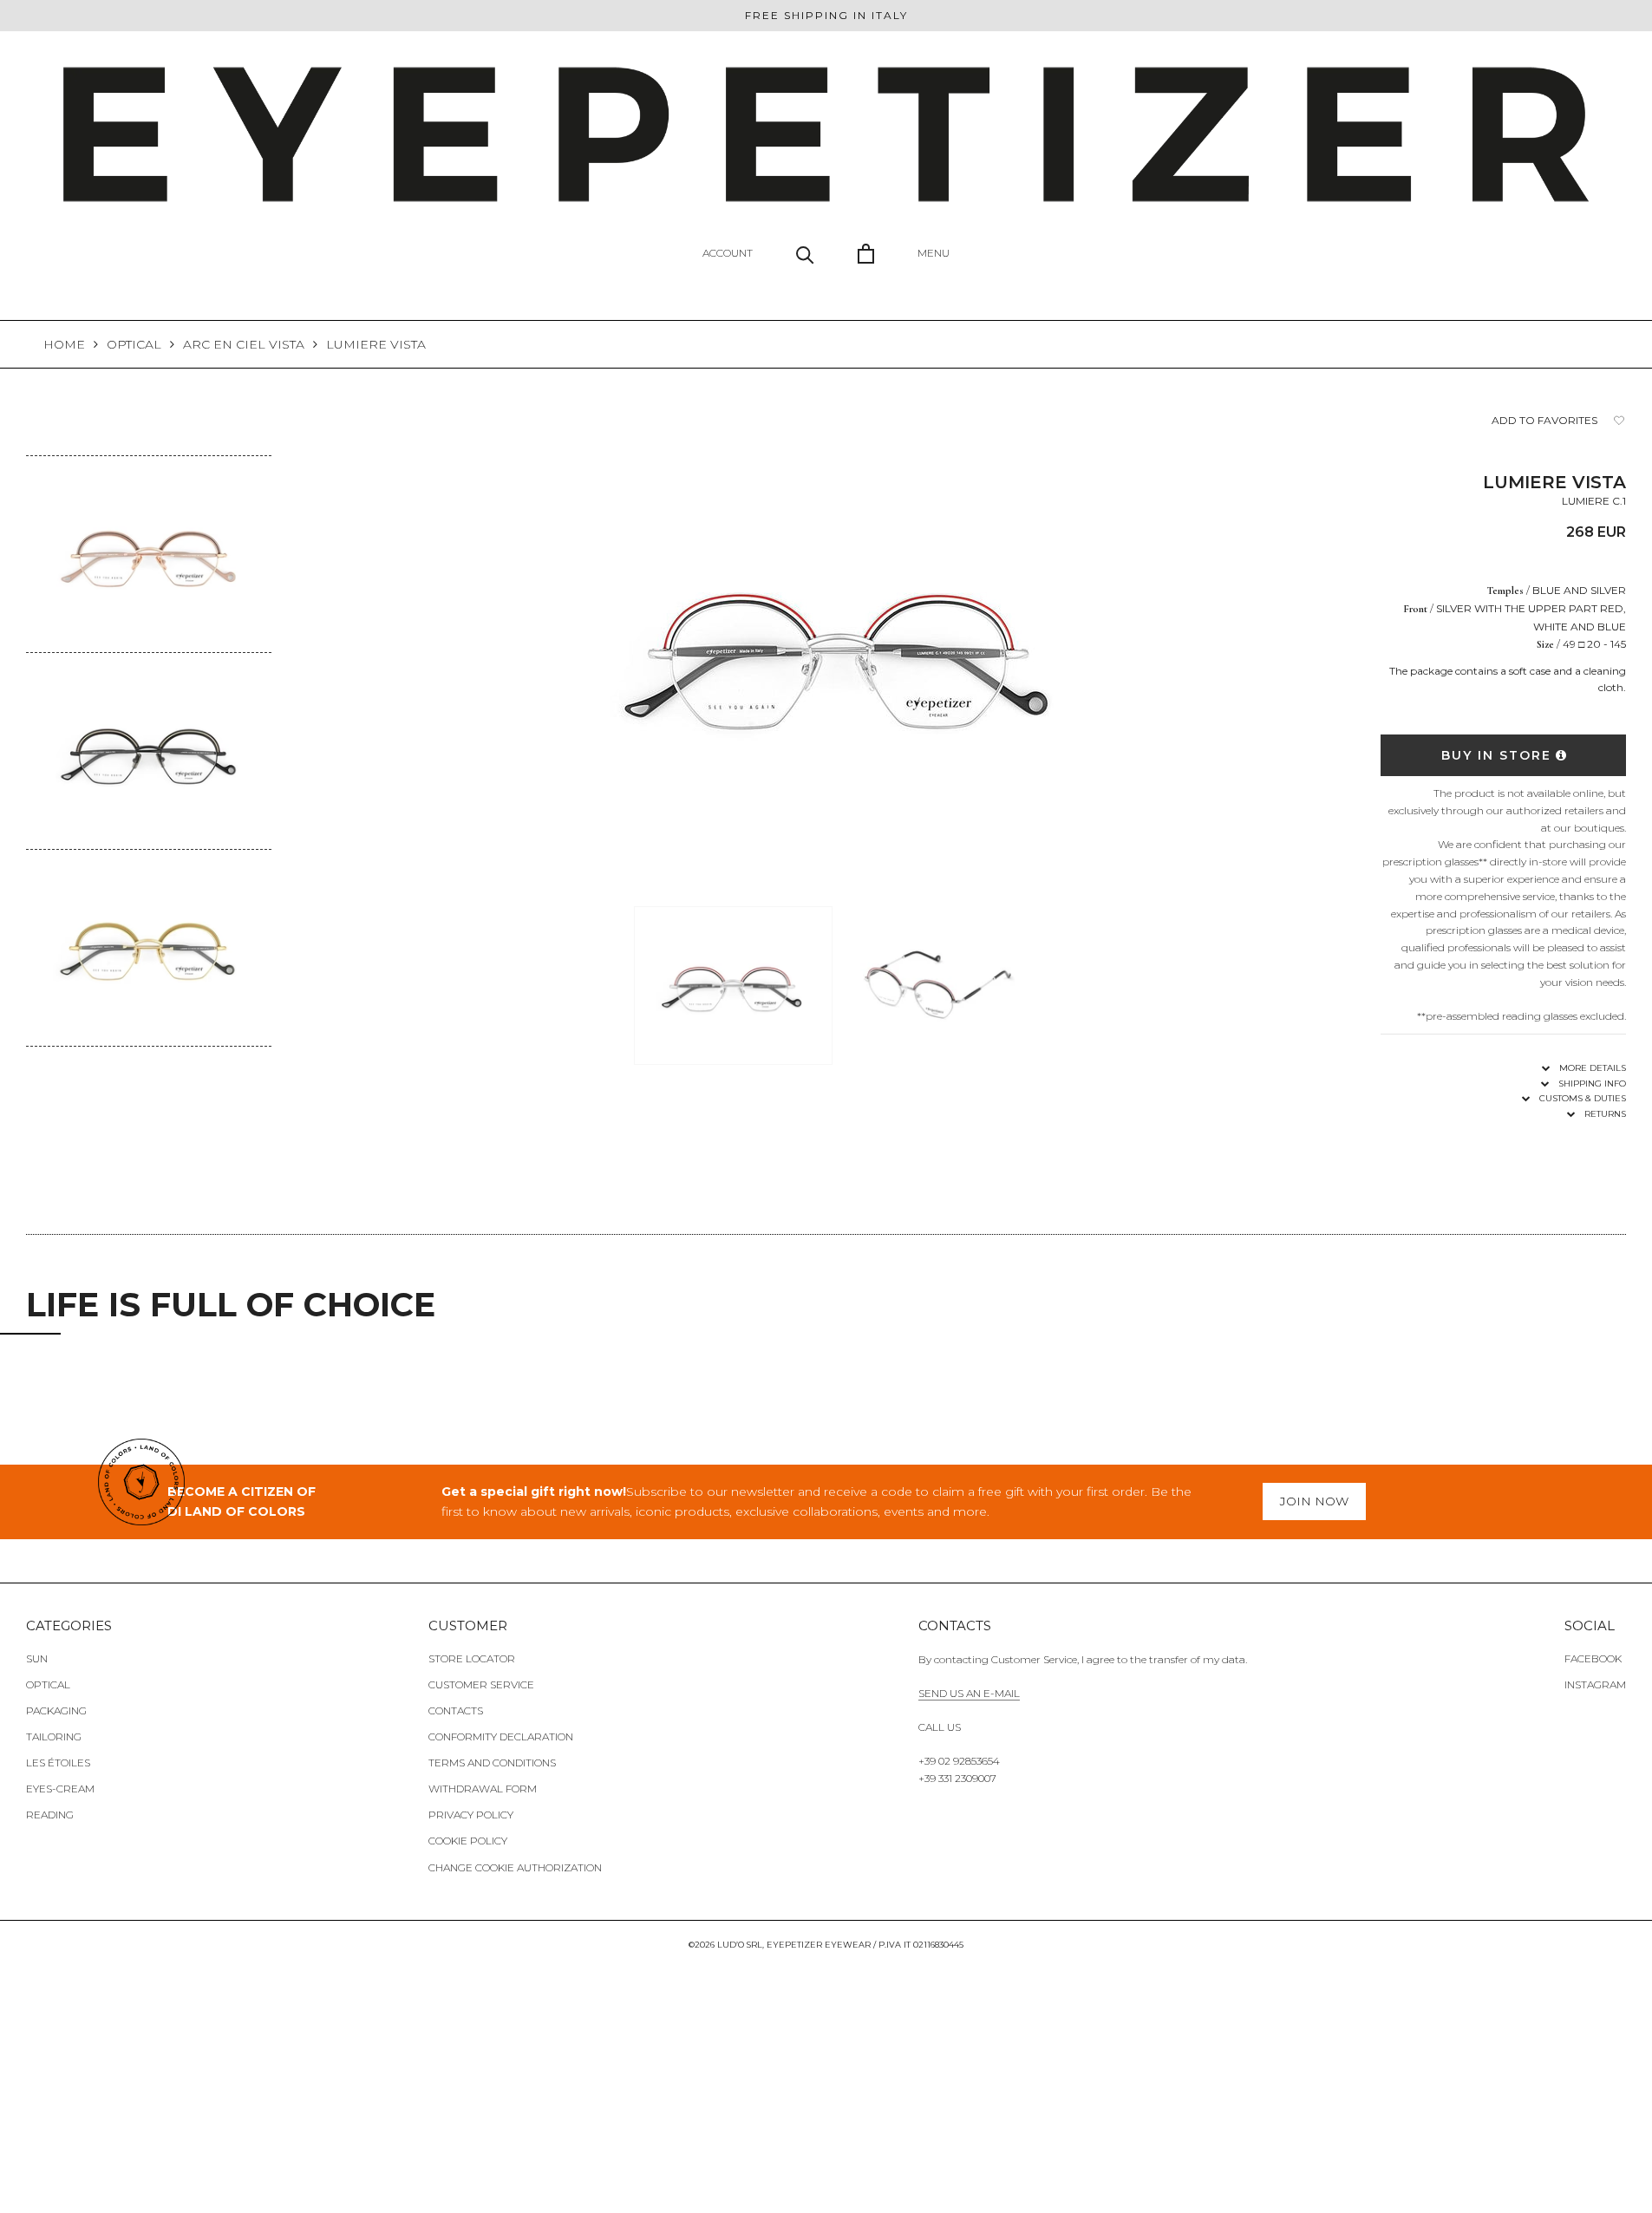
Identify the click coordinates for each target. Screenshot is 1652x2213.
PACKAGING (56, 1710)
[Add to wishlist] (1619, 421)
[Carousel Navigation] (149, 1060)
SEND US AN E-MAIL (969, 1693)
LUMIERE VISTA (376, 344)
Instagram (1595, 1684)
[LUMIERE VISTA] (149, 467)
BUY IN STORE (1496, 755)
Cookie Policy (468, 1841)
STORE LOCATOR (472, 1658)
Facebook (1593, 1658)
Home (64, 344)
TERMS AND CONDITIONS (492, 1763)
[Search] (805, 254)
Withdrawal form (483, 1789)
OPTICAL (134, 344)
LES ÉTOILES (58, 1763)
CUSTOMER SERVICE (481, 1684)
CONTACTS (456, 1710)
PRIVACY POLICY (471, 1815)
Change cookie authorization (515, 1867)
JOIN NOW (1314, 1501)
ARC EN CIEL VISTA (244, 344)
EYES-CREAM (60, 1789)
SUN (37, 1658)
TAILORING (54, 1736)
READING (50, 1815)
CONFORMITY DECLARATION (501, 1736)
